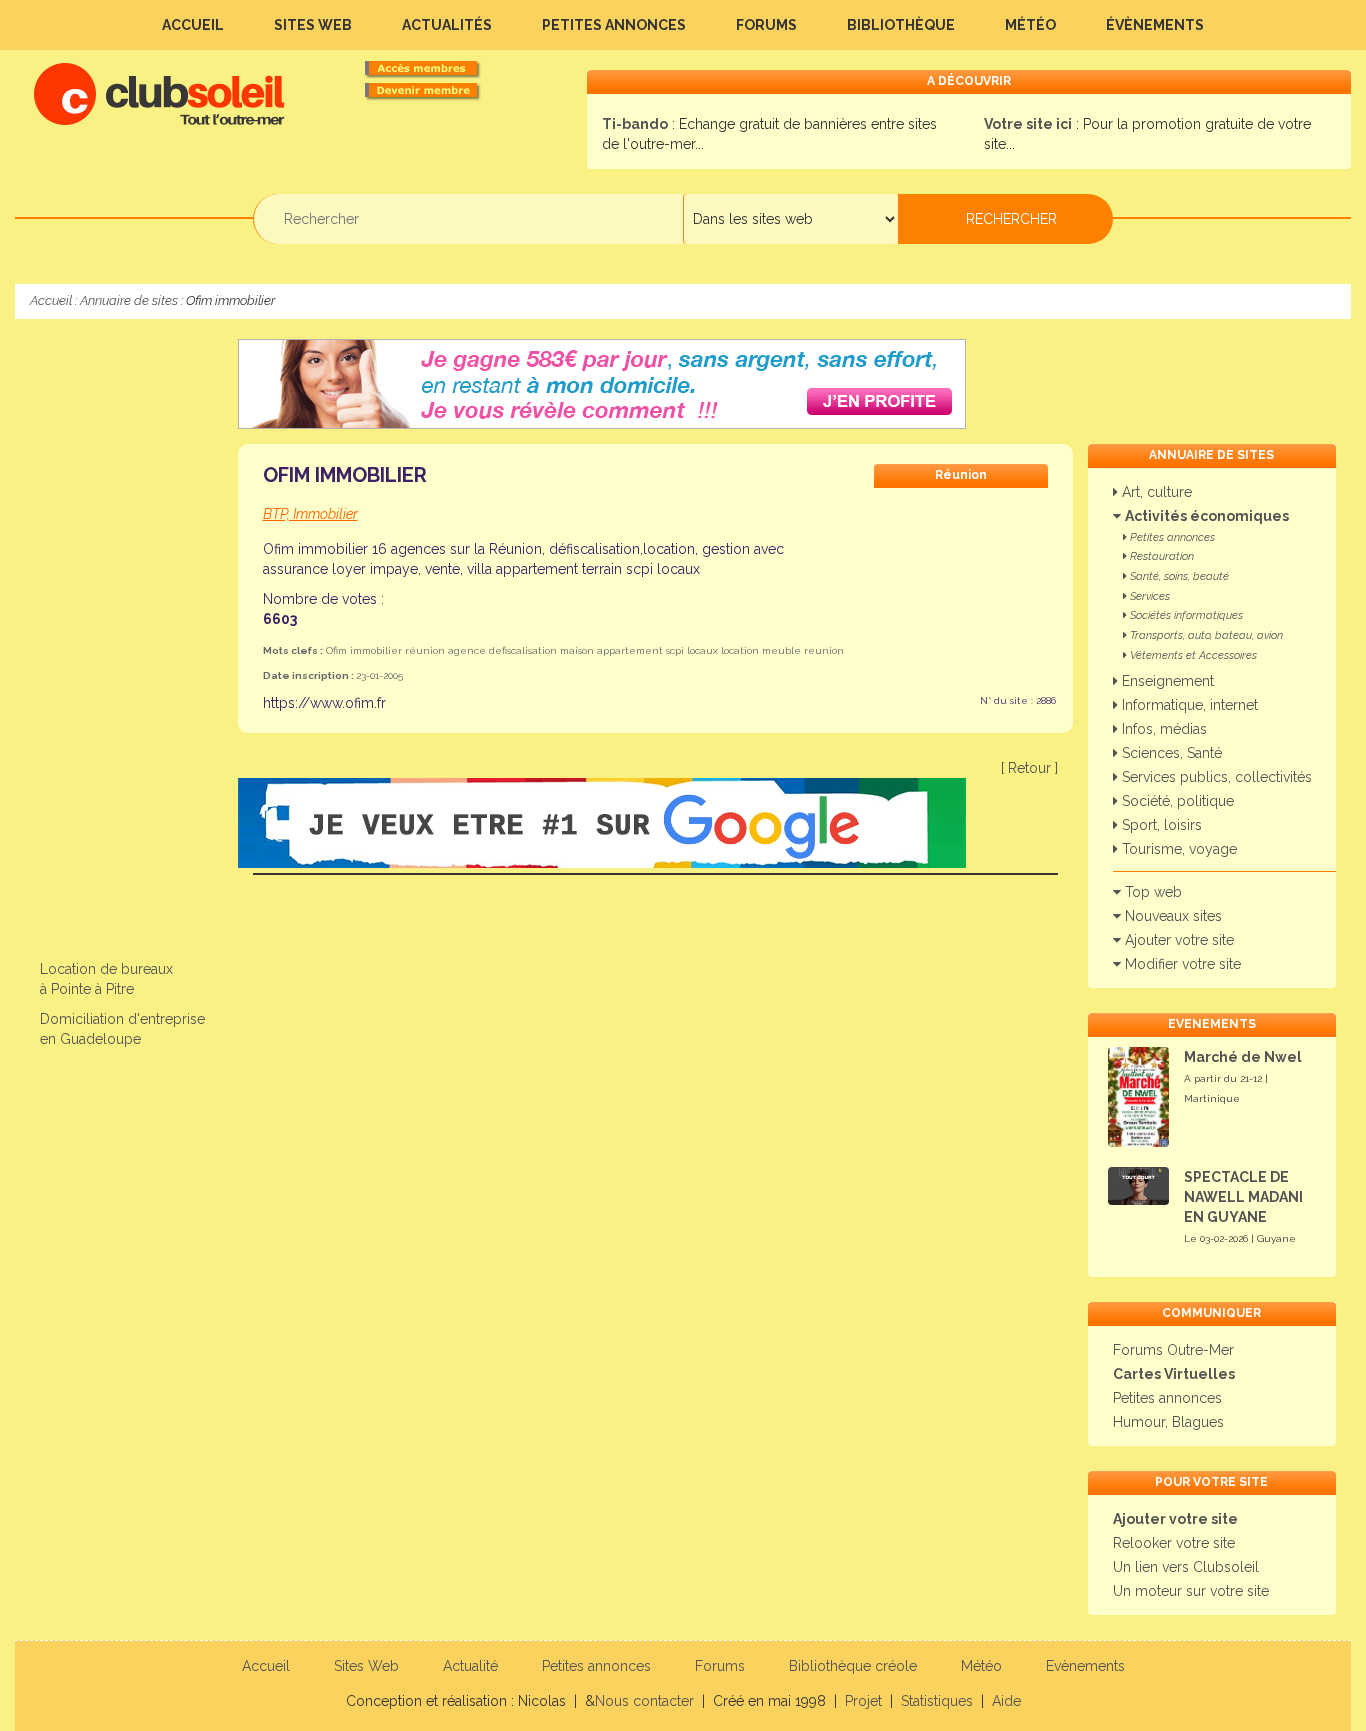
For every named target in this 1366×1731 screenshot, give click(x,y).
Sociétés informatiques (1185, 615)
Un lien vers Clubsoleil (1186, 1567)
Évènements (1155, 25)
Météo (1030, 25)
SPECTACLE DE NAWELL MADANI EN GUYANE (1243, 1197)
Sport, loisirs (1160, 825)
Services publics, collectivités (1215, 777)
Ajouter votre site (1177, 940)
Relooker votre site (1174, 1543)
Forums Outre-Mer (1173, 1350)
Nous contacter (644, 1701)
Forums (766, 25)
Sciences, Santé (1170, 753)
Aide (1006, 1701)
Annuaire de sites (129, 300)
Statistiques (937, 1701)
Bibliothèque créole (853, 1666)
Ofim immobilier (345, 475)
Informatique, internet (1188, 705)
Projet (863, 1701)
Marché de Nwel (1243, 1057)
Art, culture (1155, 492)
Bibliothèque (901, 25)
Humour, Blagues (1168, 1422)
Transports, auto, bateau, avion (1205, 635)
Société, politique (1176, 801)
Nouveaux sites (1171, 916)
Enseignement (1166, 681)
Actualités (447, 25)
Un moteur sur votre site (1191, 1591)
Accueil (193, 25)
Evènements (1085, 1666)
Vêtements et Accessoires (1192, 655)
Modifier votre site (1181, 964)
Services (1148, 596)
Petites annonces (614, 25)
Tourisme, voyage (1177, 849)
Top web (1151, 892)
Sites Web (313, 25)
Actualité (470, 1666)
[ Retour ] (1029, 768)
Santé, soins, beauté (1178, 576)
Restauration (1160, 556)
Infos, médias (1162, 729)
